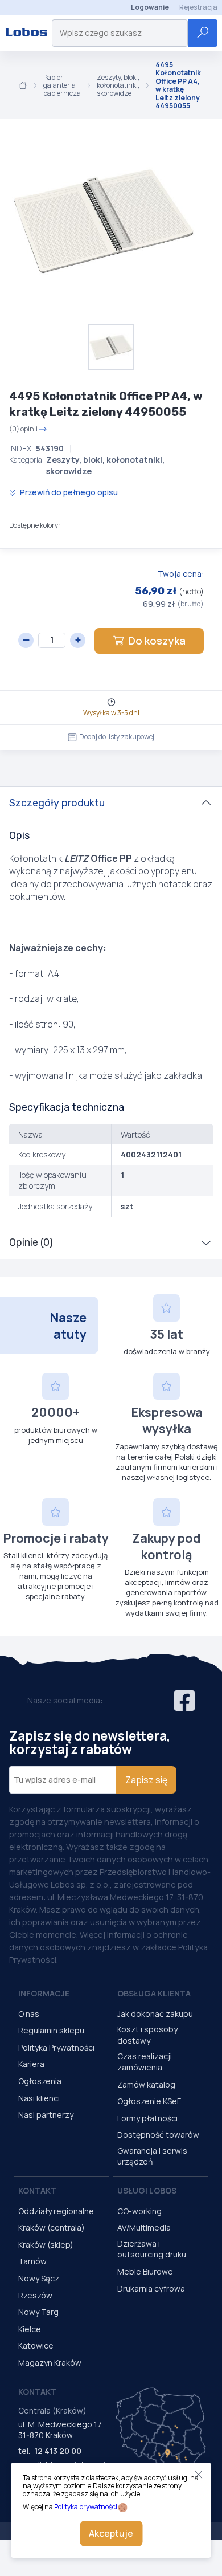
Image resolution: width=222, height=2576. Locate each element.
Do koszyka (157, 641)
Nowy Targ (38, 2312)
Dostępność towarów (158, 2135)
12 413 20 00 (58, 2451)
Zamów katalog (146, 2084)
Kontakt (37, 2190)
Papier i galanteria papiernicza (62, 86)
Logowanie (150, 7)
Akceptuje (111, 2533)
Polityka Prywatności (56, 2047)
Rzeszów (35, 2295)
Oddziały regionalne (56, 2211)
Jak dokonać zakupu (155, 2014)
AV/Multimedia (144, 2227)
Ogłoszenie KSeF (149, 2101)
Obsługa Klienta (154, 1993)
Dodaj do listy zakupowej (117, 737)
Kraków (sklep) (46, 2245)
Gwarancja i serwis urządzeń (152, 2156)
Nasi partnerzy (46, 2115)
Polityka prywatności (86, 2507)
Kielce (30, 2329)
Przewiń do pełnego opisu (68, 492)
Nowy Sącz (39, 2278)
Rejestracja (198, 7)
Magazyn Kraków (50, 2363)
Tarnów (32, 2261)
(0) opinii (23, 429)
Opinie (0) (31, 1242)
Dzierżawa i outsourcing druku (152, 2249)
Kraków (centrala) (52, 2227)
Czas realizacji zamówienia (145, 2062)
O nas (29, 2014)
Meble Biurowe (145, 2271)
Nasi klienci (39, 2098)
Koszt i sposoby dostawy (147, 2035)
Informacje (44, 1993)
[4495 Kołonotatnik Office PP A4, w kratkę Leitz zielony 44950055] (102, 222)
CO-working (139, 2211)
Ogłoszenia (40, 2081)
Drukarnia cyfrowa (151, 2288)
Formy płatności (147, 2118)
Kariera (31, 2064)
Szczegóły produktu (57, 803)
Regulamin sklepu (51, 2030)
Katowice (36, 2345)
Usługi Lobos (147, 2190)
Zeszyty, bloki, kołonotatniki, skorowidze (118, 86)
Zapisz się (146, 1780)
